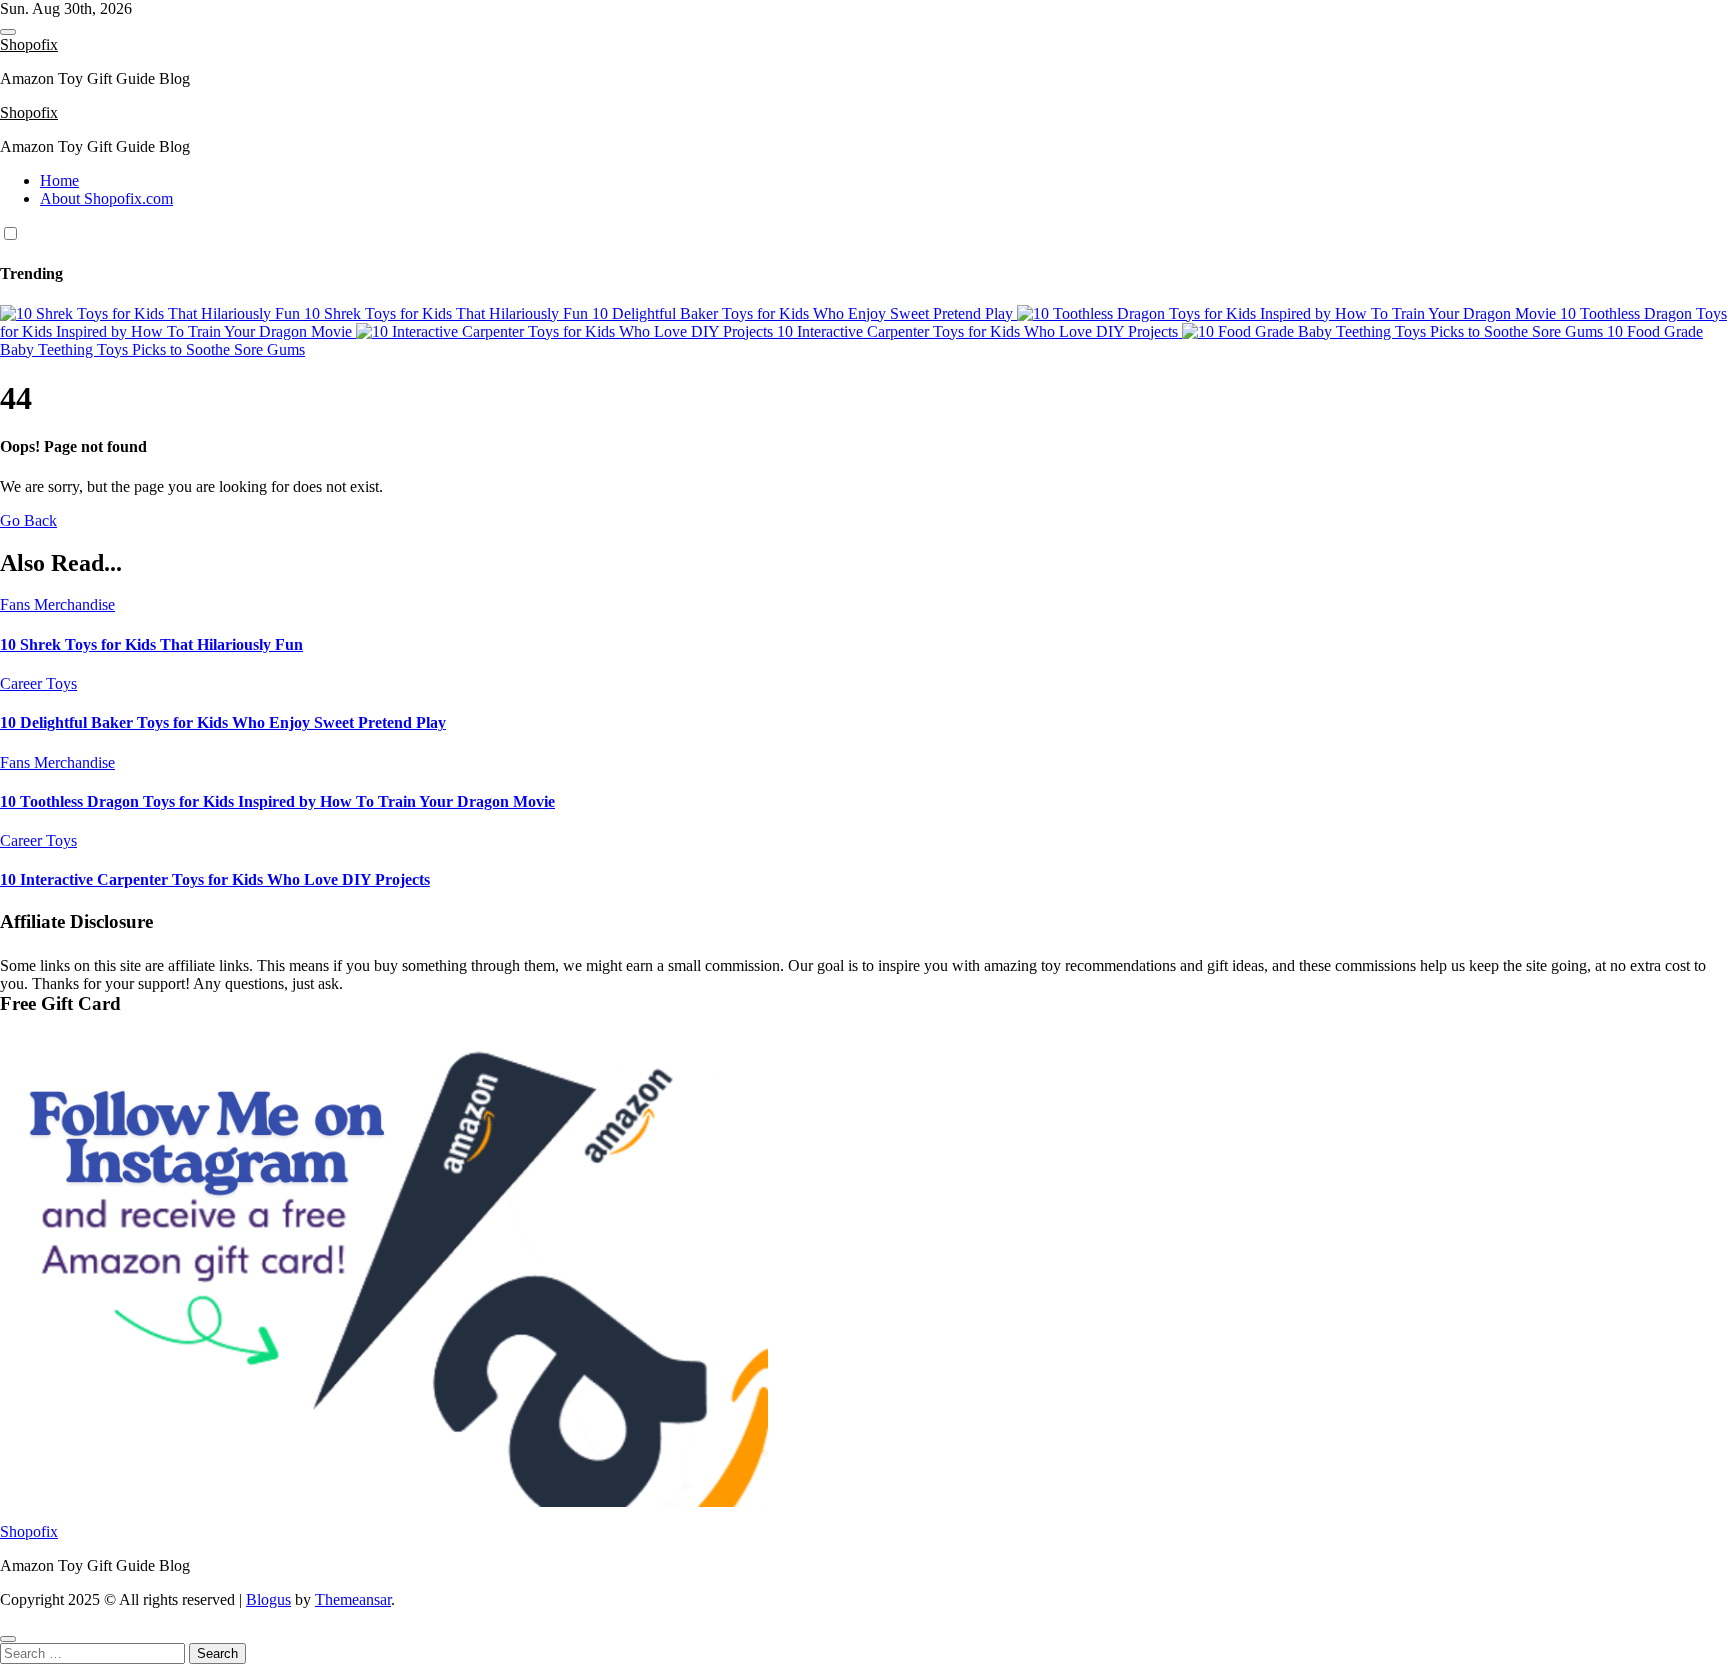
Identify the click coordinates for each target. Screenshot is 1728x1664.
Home (59, 180)
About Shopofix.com (106, 198)
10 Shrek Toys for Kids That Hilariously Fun (151, 644)
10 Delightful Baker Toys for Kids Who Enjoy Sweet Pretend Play (223, 722)
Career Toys (38, 683)
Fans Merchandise (57, 604)
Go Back (28, 520)
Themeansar (353, 1599)
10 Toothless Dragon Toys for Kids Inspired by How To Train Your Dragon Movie (277, 801)
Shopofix (29, 44)
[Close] (8, 1639)
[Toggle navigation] (8, 32)
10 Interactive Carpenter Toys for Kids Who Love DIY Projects (215, 879)
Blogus (268, 1599)
